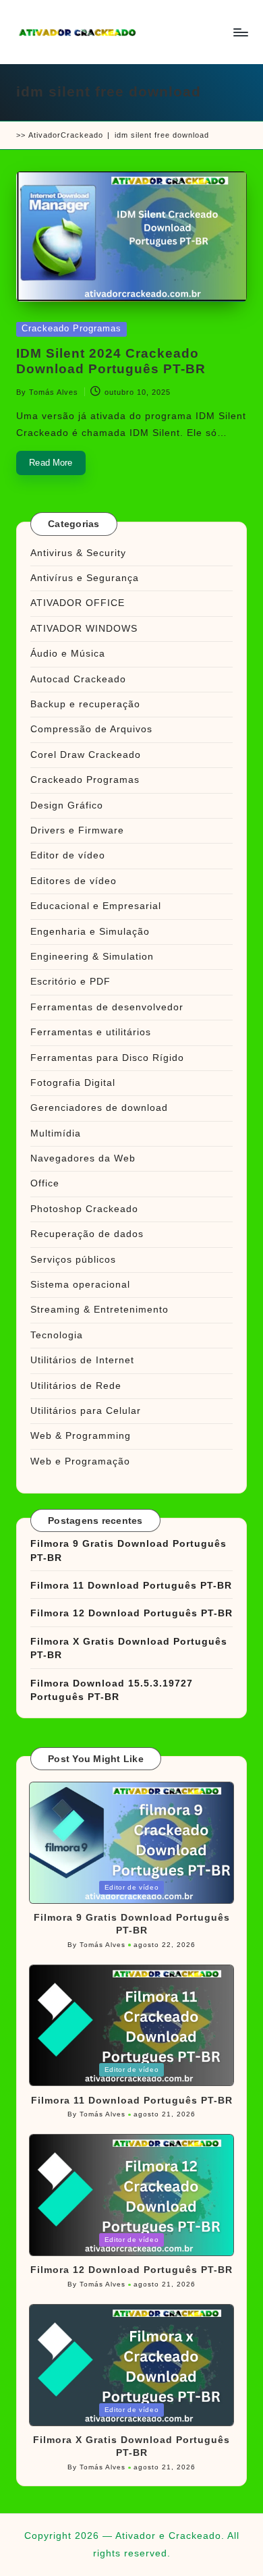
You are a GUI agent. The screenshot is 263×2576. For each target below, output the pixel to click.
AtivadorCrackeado (66, 135)
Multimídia (56, 1133)
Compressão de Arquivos (91, 729)
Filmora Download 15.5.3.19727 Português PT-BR (112, 1690)
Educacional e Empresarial (96, 906)
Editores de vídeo (74, 881)
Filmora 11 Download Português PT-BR (131, 1586)
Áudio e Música (68, 654)
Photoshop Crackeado (84, 1209)
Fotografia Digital (73, 1083)
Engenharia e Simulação (90, 932)
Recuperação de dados (87, 1234)
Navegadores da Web (83, 1158)
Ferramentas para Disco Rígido (107, 1058)
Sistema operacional (80, 1285)
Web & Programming (81, 1436)
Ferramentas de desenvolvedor (107, 1007)
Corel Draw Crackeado (86, 755)
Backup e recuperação (85, 704)
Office (45, 1183)
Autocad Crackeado (78, 679)
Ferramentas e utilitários (91, 1032)
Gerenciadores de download (99, 1108)
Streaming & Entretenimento (99, 1310)
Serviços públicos (73, 1260)
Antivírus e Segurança (85, 578)
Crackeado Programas (71, 328)
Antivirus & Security (78, 553)
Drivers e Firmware (77, 830)
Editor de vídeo (68, 855)
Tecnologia (57, 1335)
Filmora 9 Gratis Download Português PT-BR (128, 1551)
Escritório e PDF (70, 982)
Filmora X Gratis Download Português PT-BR (129, 1648)
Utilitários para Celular (86, 1411)
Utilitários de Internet (82, 1360)
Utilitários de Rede (76, 1386)
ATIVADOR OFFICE (78, 603)
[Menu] (240, 32)
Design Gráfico (67, 805)
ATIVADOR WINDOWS (84, 629)
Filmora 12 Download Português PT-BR (131, 1613)
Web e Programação (80, 1461)
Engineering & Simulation (92, 957)
